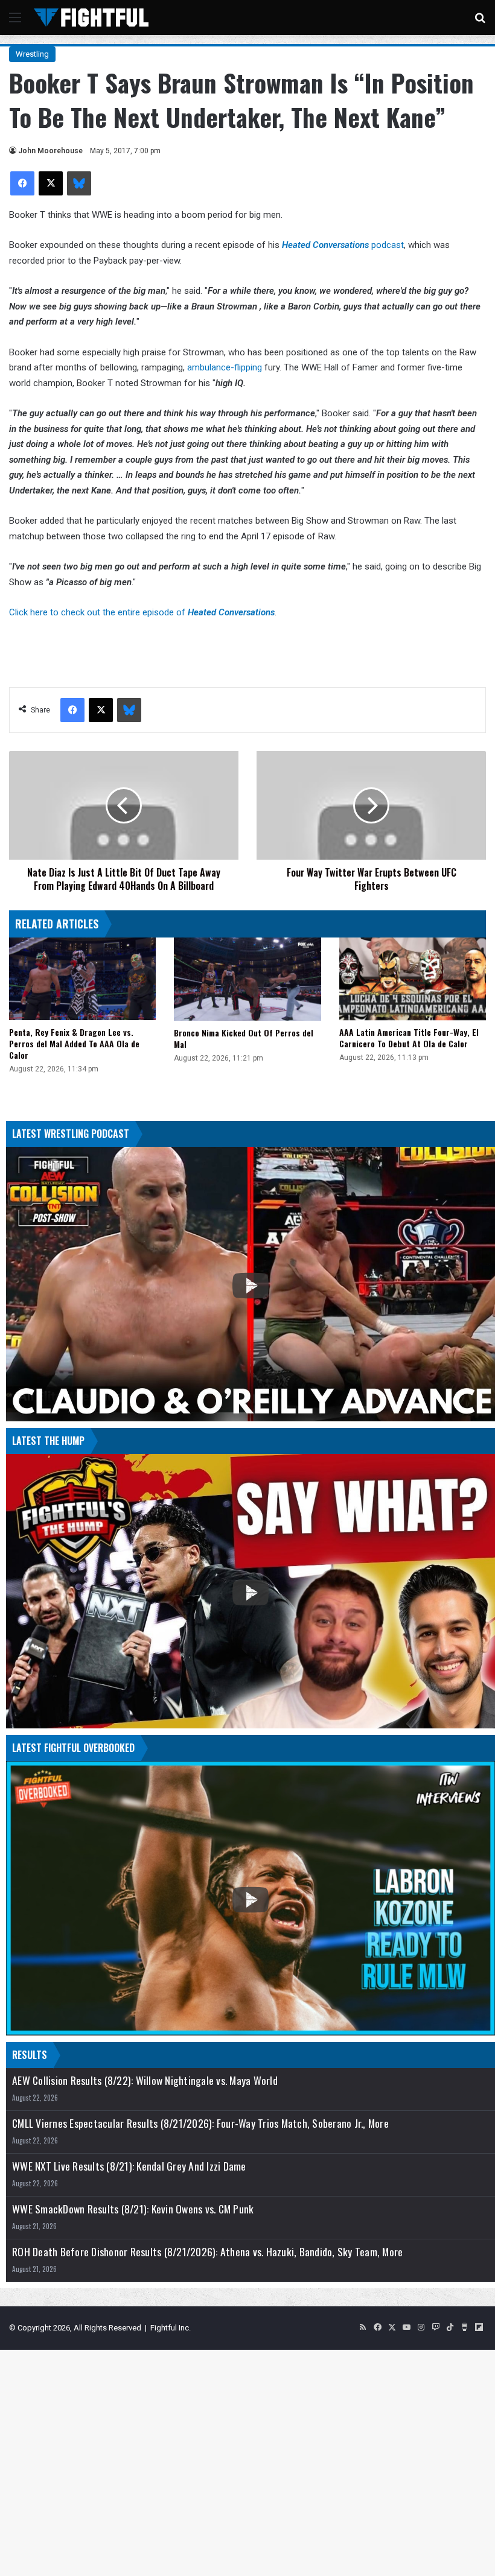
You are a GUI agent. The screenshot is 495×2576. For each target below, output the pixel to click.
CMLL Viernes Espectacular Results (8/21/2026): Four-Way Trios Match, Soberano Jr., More (200, 2123)
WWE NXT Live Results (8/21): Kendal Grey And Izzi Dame (129, 2166)
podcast (343, 245)
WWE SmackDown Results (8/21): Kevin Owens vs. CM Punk (133, 2209)
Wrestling (32, 54)
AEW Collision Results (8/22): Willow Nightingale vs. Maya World (145, 2080)
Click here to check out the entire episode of (142, 612)
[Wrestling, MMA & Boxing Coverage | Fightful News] (91, 17)
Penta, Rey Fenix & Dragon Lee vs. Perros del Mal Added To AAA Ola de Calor (74, 1043)
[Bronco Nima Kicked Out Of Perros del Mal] (247, 979)
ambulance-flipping (225, 367)
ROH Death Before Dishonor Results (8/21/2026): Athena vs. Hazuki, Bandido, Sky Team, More (207, 2252)
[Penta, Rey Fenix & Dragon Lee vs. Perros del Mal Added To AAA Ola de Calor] (82, 979)
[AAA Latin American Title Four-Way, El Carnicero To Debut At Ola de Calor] (413, 979)
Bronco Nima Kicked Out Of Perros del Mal (244, 1038)
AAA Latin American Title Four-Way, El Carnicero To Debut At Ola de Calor (409, 1038)
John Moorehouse (50, 151)
